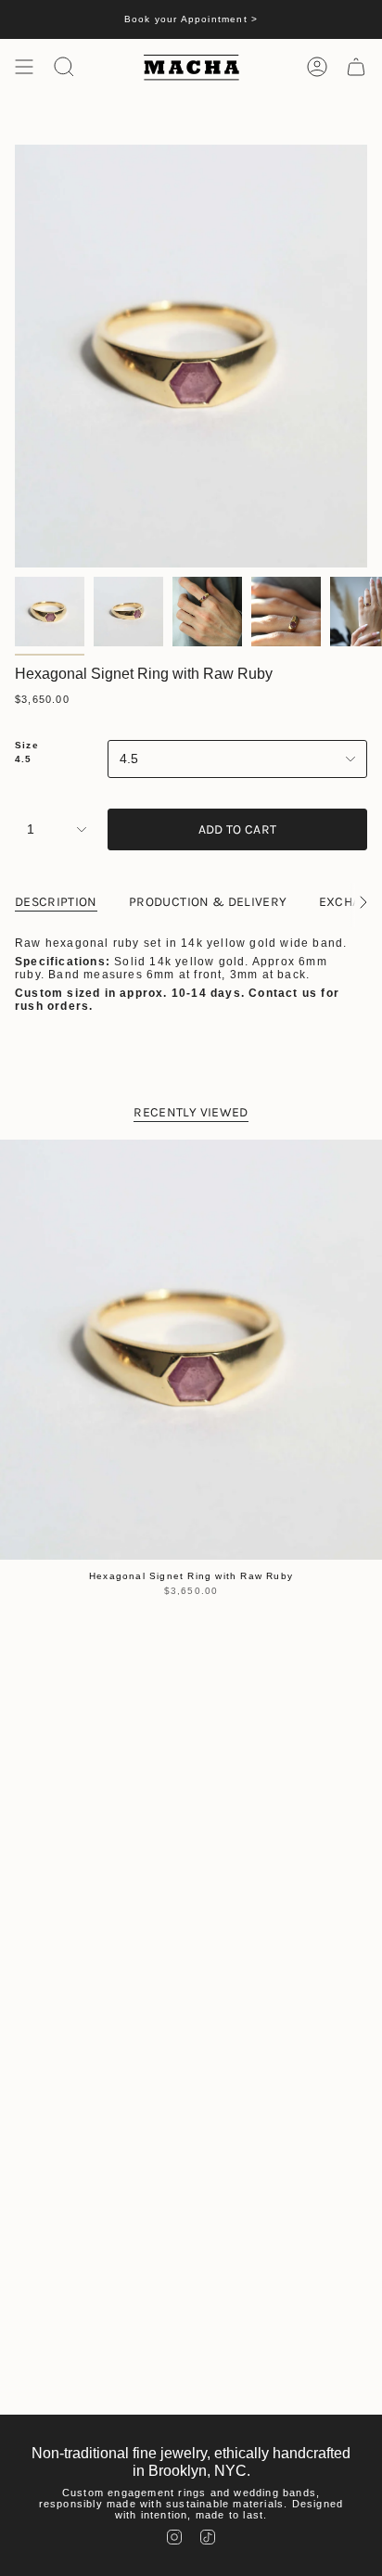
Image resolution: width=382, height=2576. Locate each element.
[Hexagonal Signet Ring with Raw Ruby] (191, 1350)
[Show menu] (24, 67)
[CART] (356, 67)
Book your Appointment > (191, 19)
